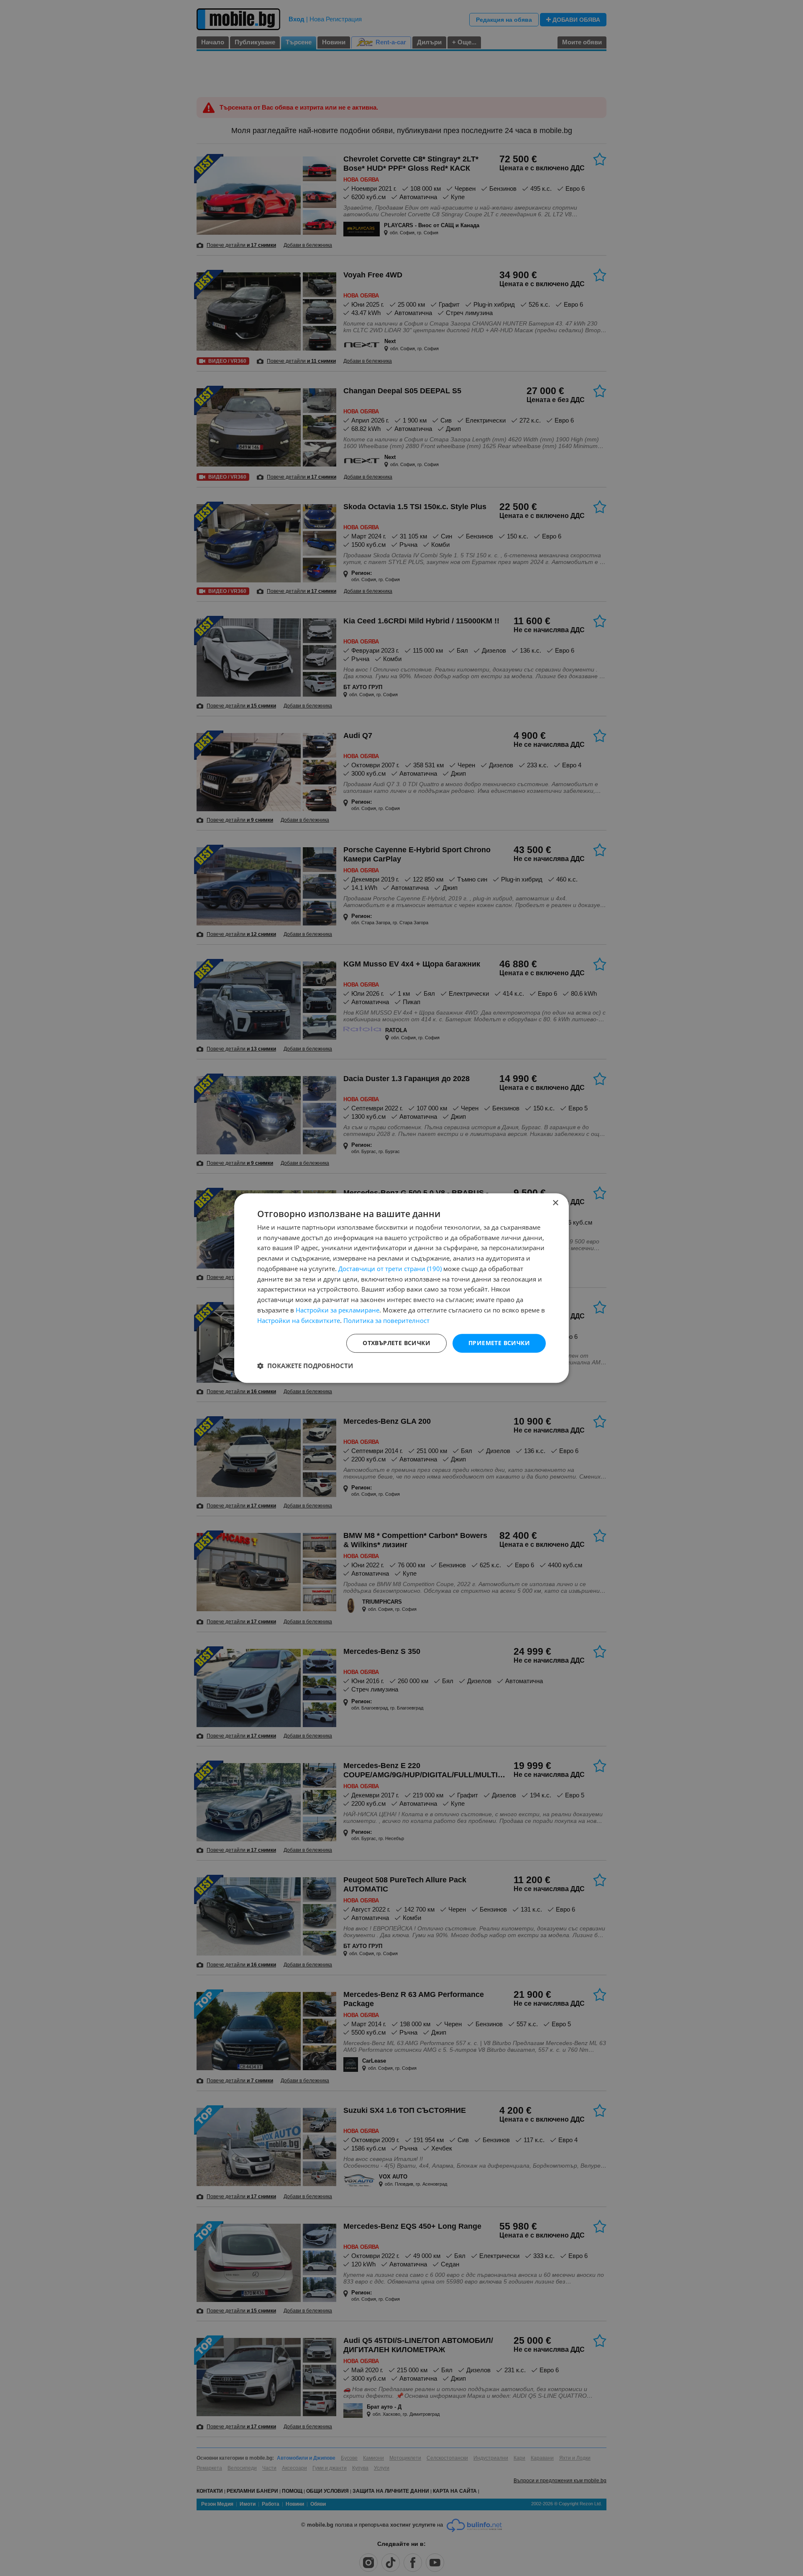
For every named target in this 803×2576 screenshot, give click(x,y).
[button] (305, 1366)
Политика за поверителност (386, 1320)
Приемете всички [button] (499, 1343)
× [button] (555, 1203)
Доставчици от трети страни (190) (390, 1269)
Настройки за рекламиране (338, 1310)
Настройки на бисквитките (299, 1320)
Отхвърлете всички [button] (396, 1343)
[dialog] (401, 1288)
